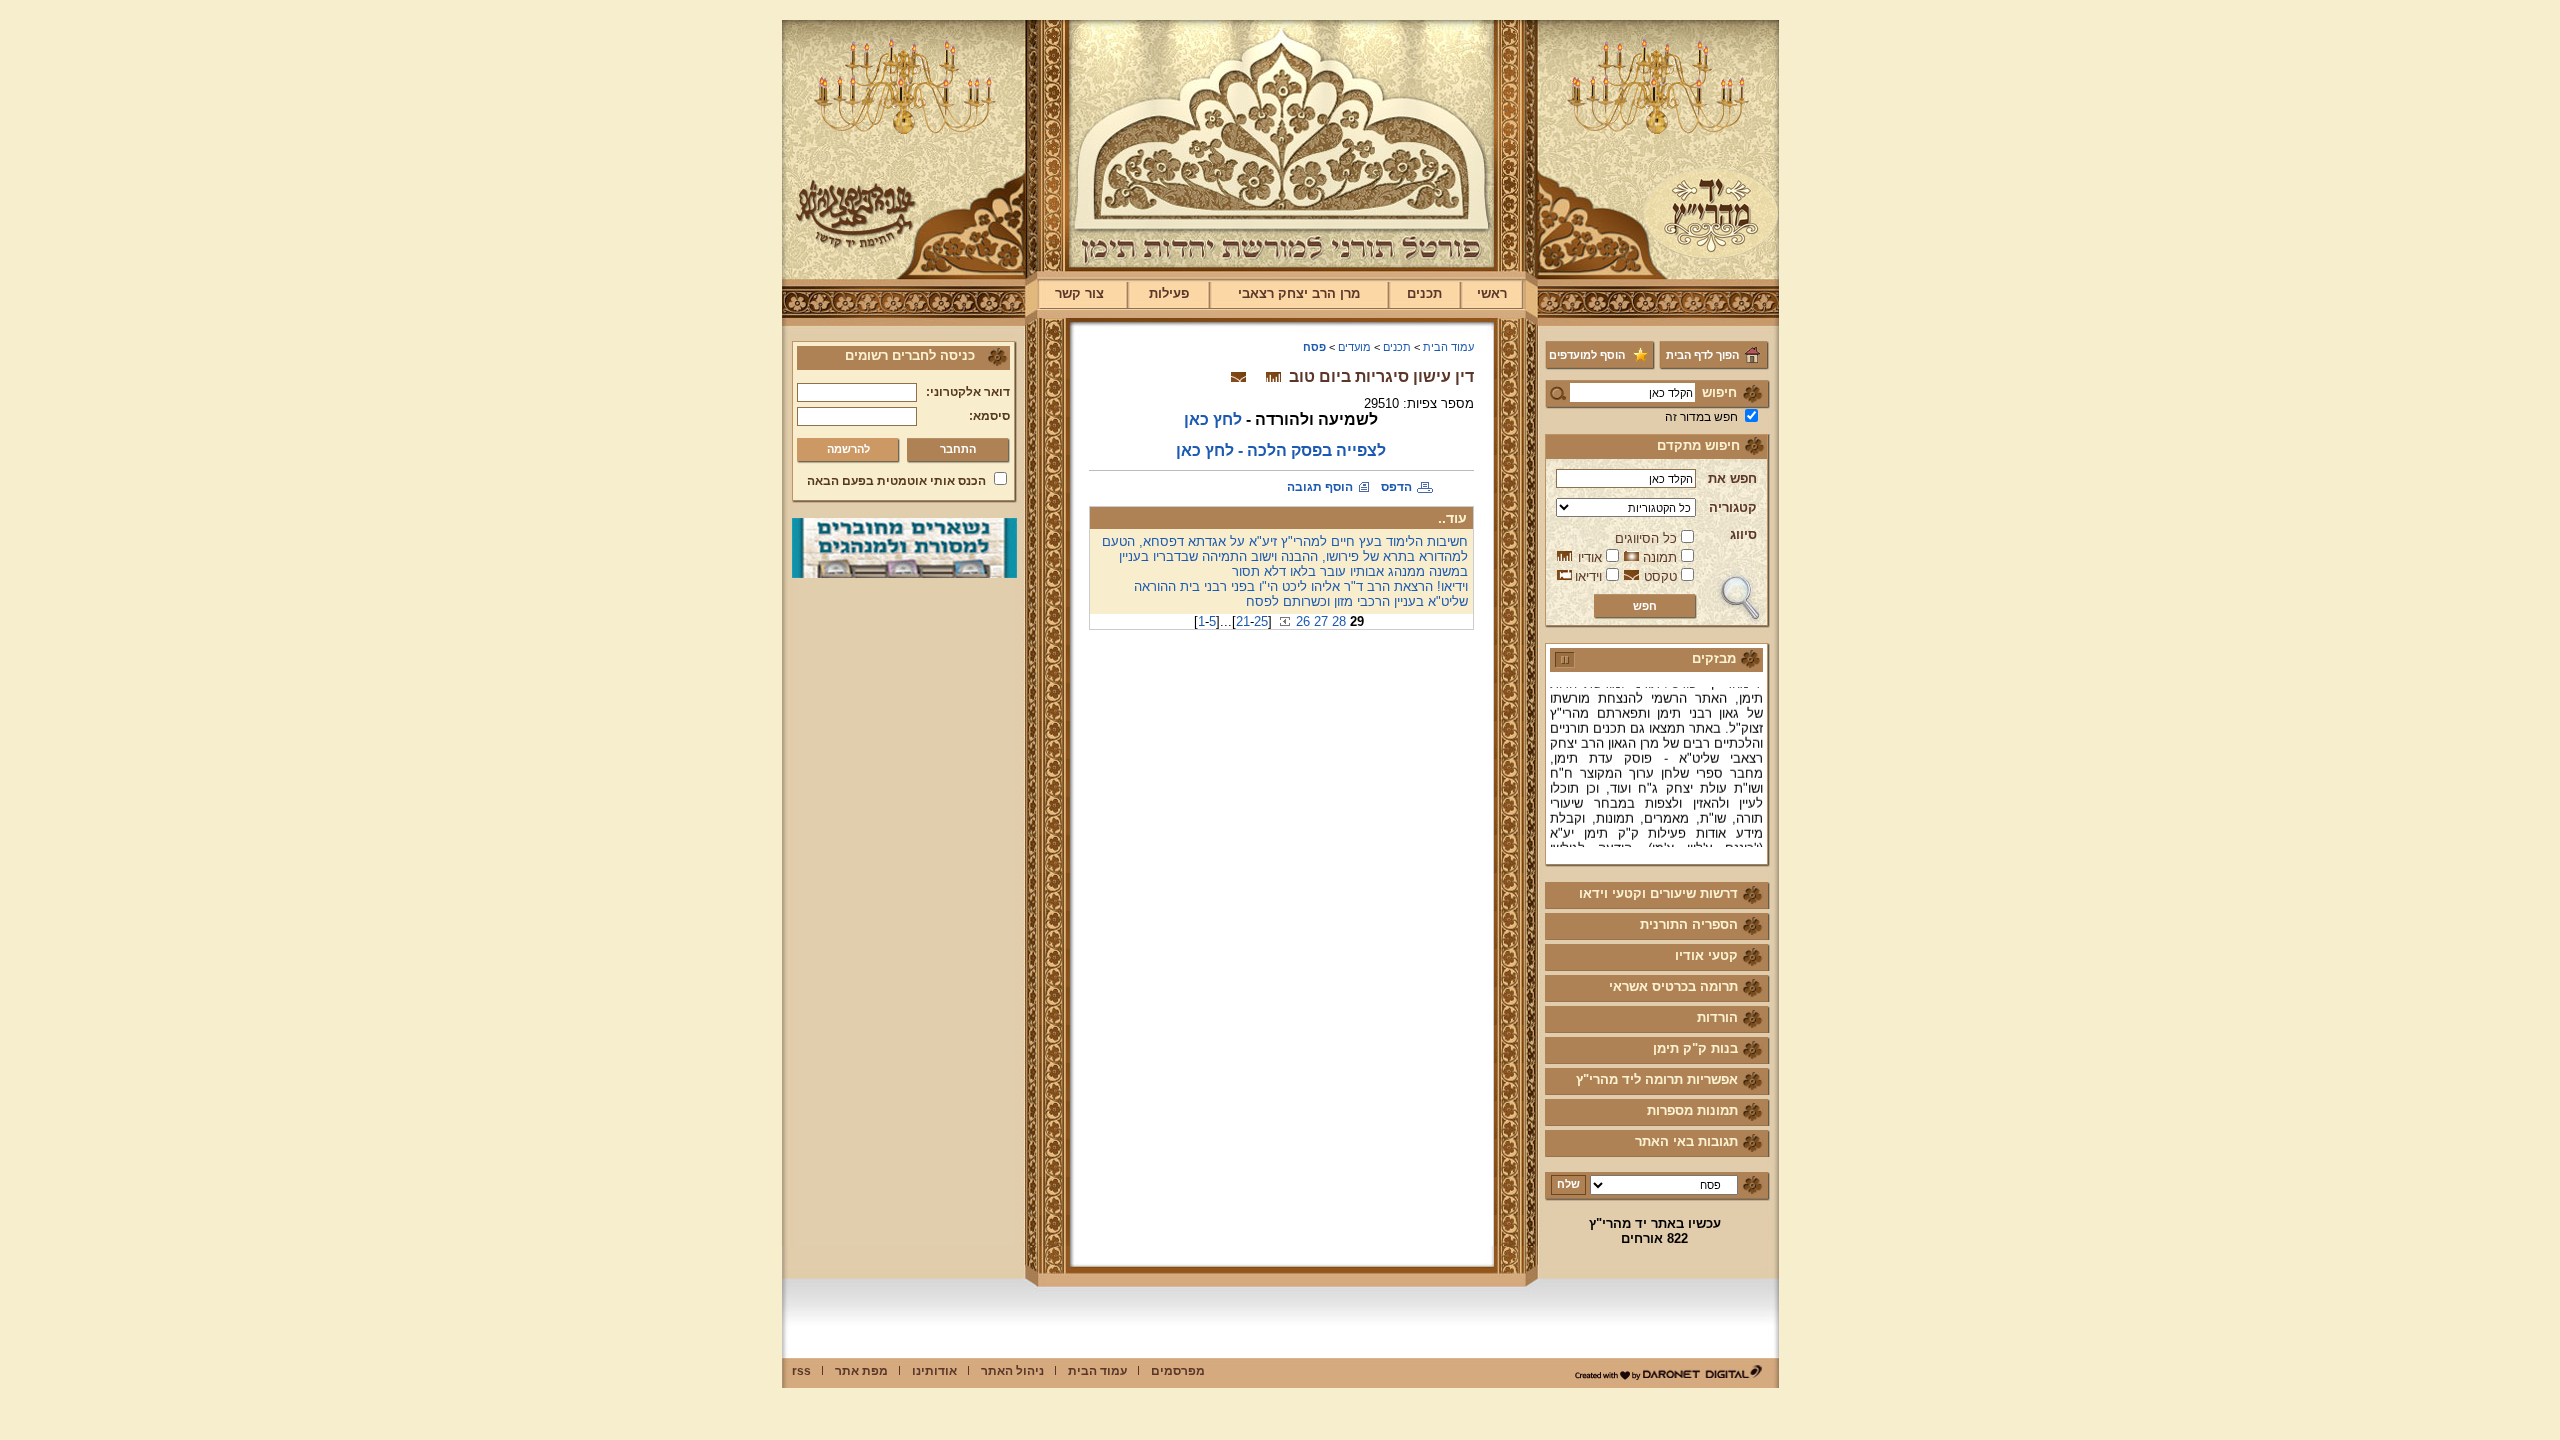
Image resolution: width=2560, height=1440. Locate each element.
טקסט (1660, 576)
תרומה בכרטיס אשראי (1673, 986)
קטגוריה (1733, 507)
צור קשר (1079, 293)
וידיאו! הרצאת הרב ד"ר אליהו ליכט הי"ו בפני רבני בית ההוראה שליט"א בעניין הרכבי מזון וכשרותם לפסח (1301, 594)
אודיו (1590, 557)
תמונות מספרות (1692, 1110)
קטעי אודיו (1706, 955)
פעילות (1169, 293)
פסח (1314, 347)
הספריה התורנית (1689, 924)
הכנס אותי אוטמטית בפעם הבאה (896, 481)
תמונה (1660, 557)
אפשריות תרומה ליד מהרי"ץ (1657, 1079)
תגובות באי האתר (1686, 1141)
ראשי (1492, 293)
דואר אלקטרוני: (968, 392)
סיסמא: (989, 416)
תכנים (1424, 293)
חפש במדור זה (1701, 417)
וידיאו (1588, 576)
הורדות (1717, 1017)
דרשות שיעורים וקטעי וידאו (1658, 893)
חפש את (1732, 478)
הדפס (1396, 487)
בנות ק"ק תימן (1695, 1048)
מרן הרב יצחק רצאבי (1299, 293)
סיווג (1743, 534)
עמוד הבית (1448, 347)
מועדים (1354, 347)
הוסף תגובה (1320, 487)
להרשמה (848, 449)
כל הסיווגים (1646, 538)
